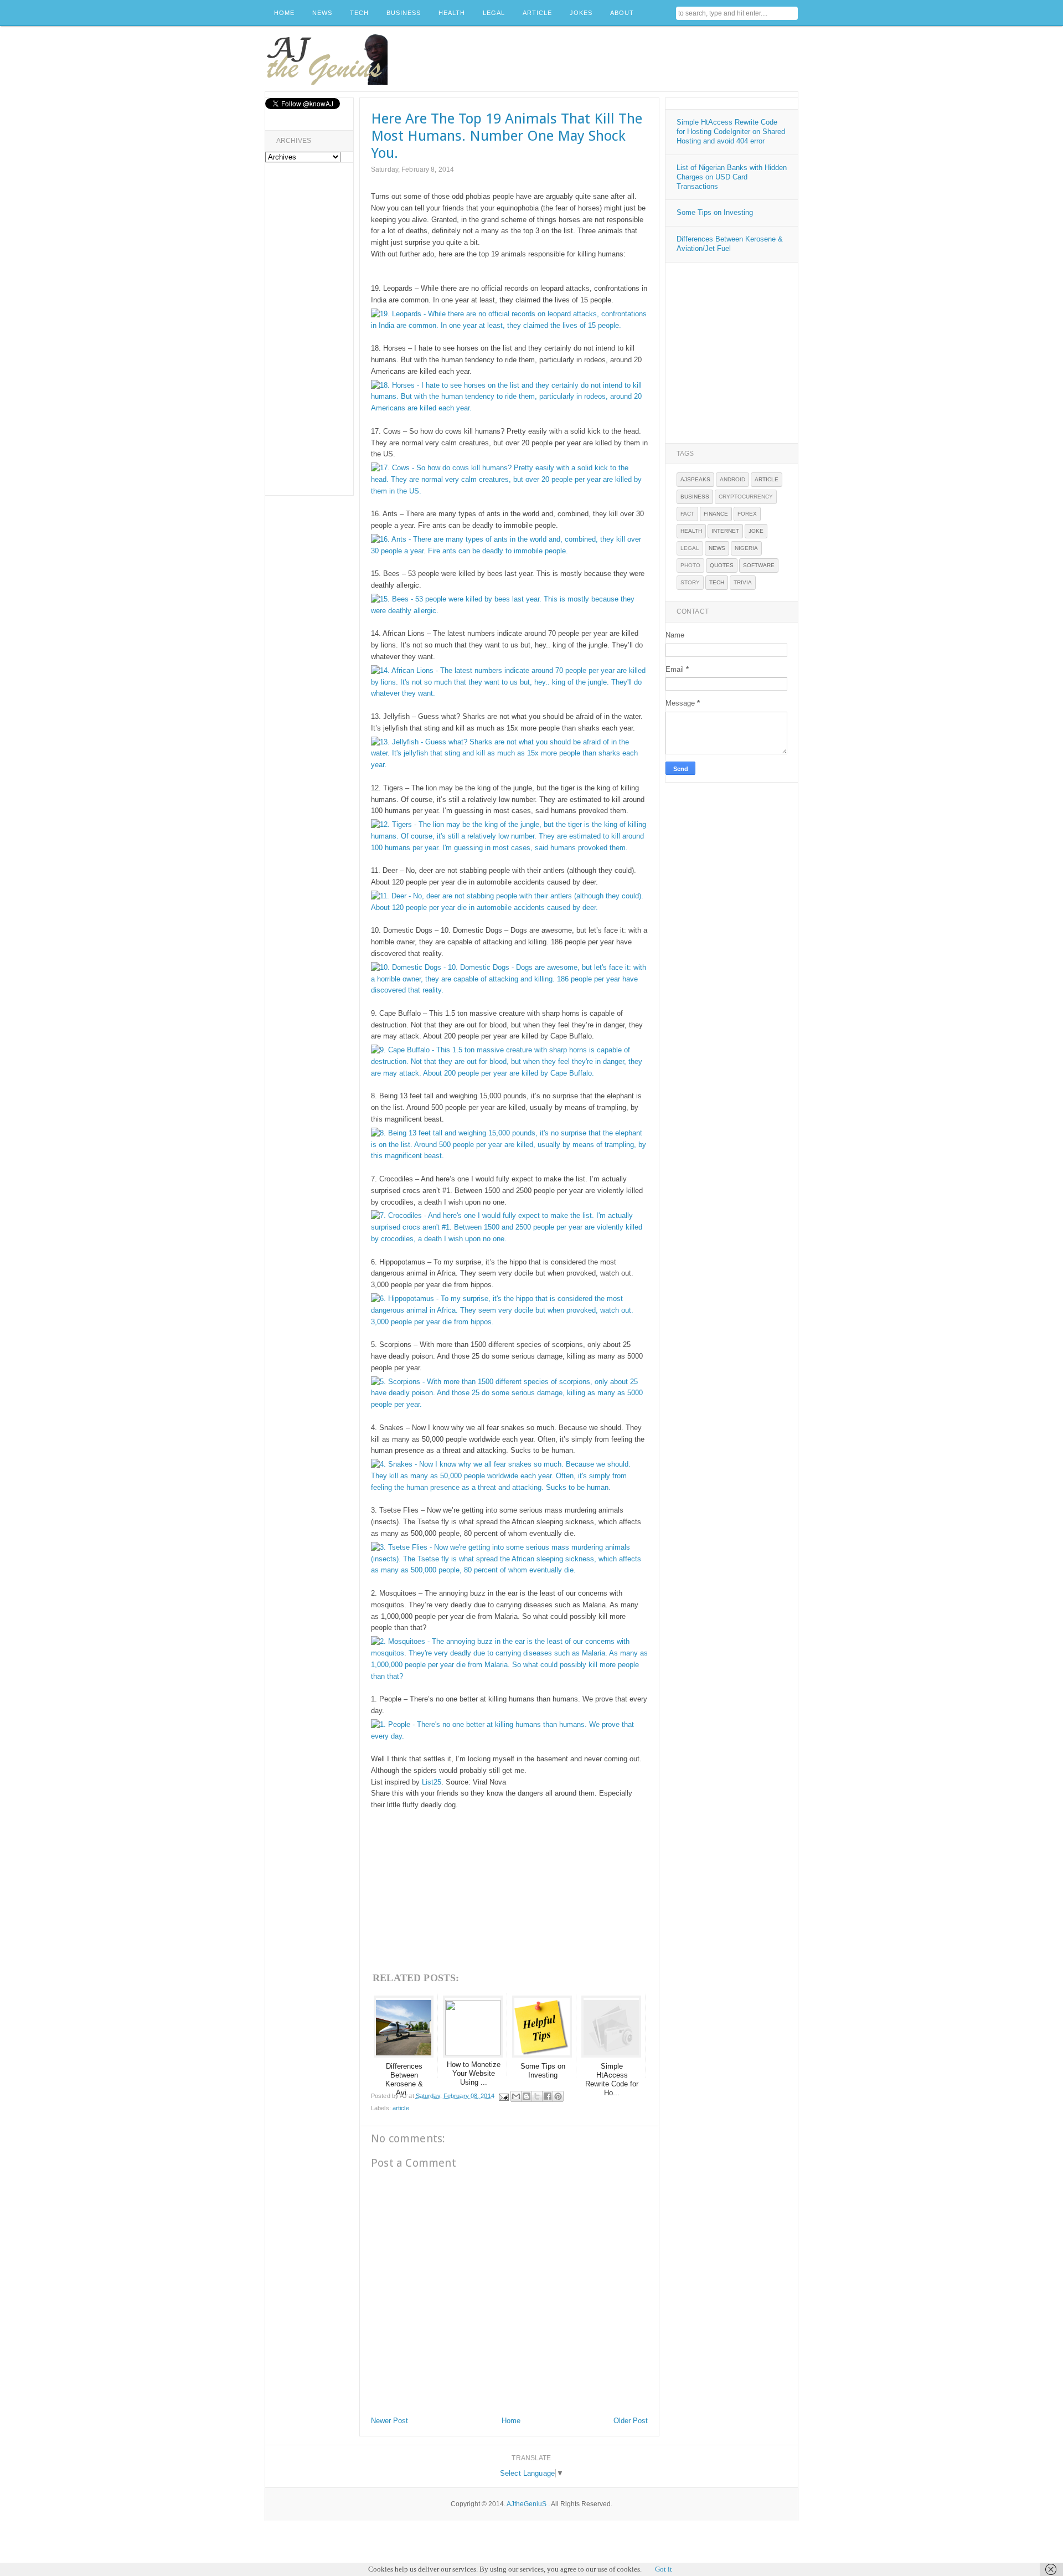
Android (732, 479)
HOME (284, 13)
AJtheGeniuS (527, 2504)
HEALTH (452, 13)
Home (511, 2421)
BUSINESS (404, 13)
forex (747, 514)
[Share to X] (537, 2096)
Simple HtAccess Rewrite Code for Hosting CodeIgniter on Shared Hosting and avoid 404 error (731, 132)
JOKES (581, 13)
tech (717, 582)
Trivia (743, 582)
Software (759, 565)
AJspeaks (695, 479)
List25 (432, 1782)
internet (725, 531)
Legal (690, 548)
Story (690, 582)
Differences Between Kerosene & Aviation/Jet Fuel (730, 244)
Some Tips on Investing (715, 212)
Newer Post (389, 2421)
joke (756, 531)
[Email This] (516, 2096)
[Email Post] (504, 2095)
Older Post (631, 2421)
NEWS (322, 13)
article (401, 2108)
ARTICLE (537, 13)
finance (716, 514)
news (717, 548)
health (691, 531)
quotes (722, 565)
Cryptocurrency (746, 497)
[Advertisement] (596, 59)
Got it (664, 2569)
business (695, 497)
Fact (687, 514)
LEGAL (494, 13)
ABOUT (622, 13)
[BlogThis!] (527, 2096)
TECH (359, 13)
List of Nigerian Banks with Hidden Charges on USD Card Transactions (732, 177)
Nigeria (746, 548)
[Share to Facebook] (548, 2096)
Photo (690, 565)
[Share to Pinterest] (558, 2096)
